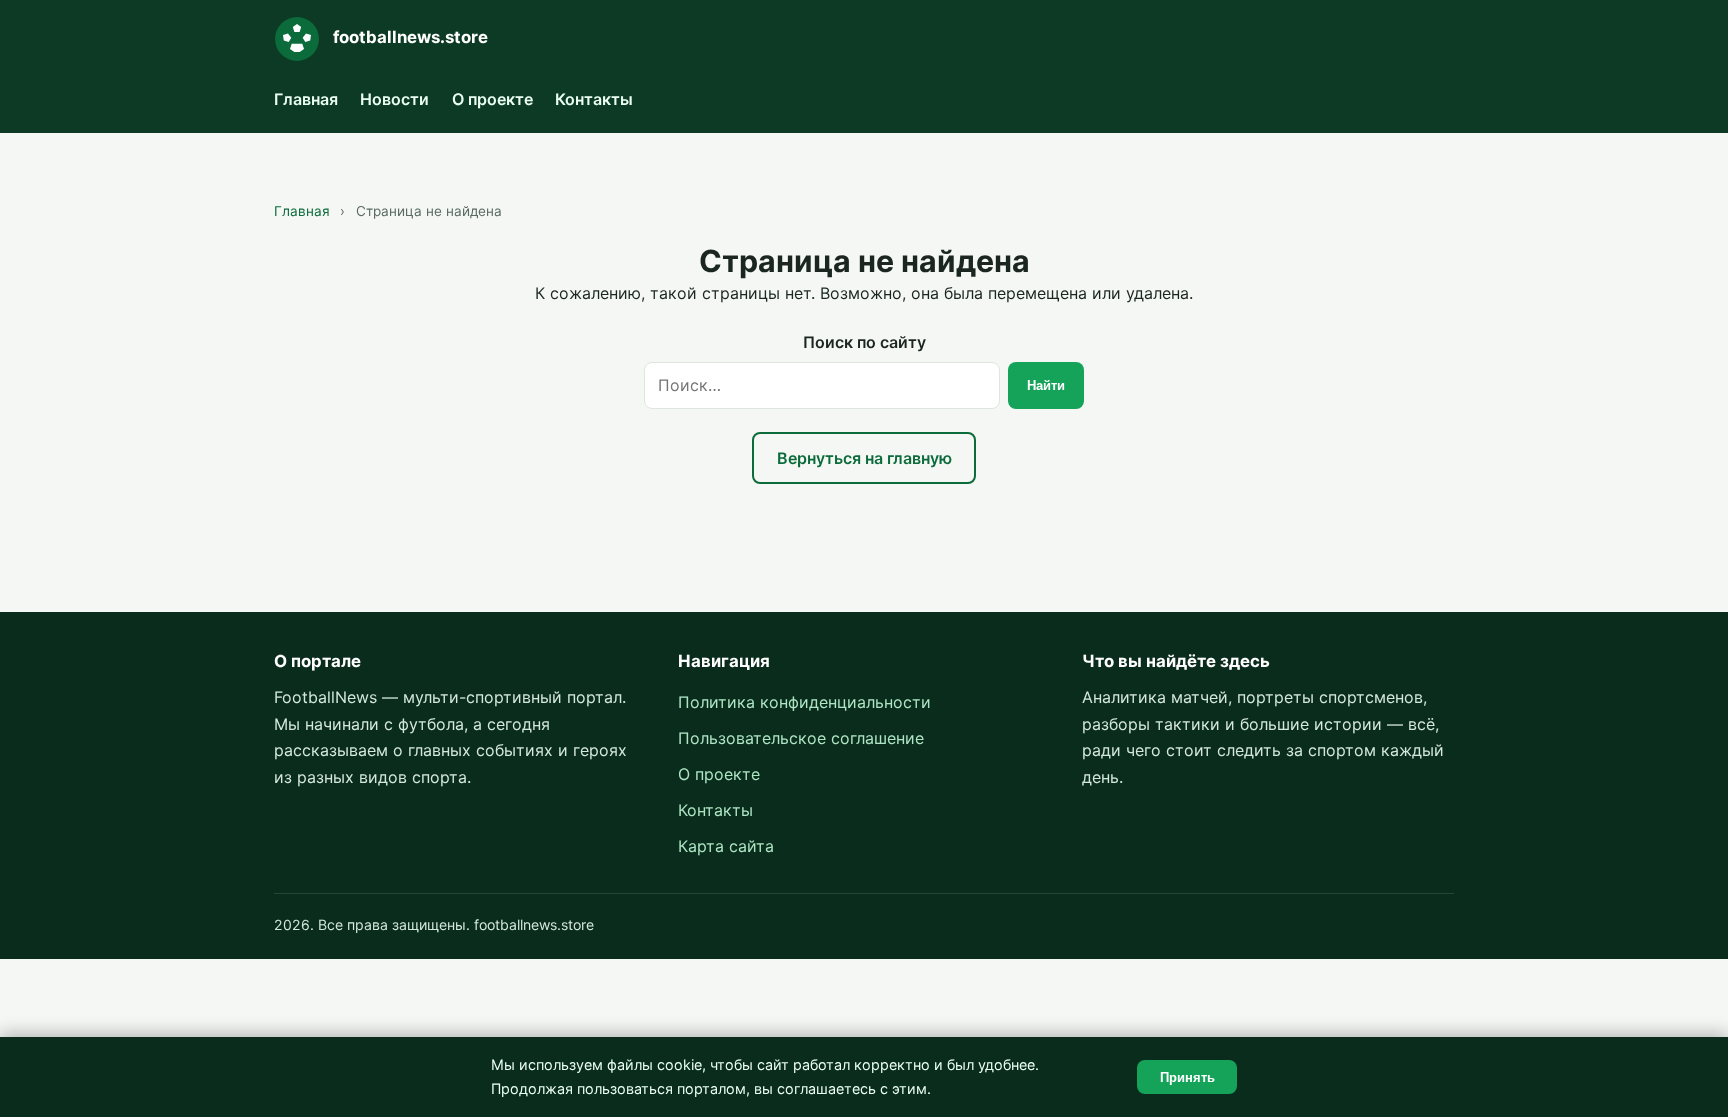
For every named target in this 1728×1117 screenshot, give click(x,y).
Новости (394, 99)
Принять (1187, 1077)
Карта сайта (726, 846)
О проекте (492, 99)
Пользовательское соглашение (801, 738)
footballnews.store (410, 37)
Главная (306, 99)
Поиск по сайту (864, 342)
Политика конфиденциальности (804, 702)
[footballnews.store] (297, 39)
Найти (1046, 385)
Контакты (594, 99)
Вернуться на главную (864, 458)
